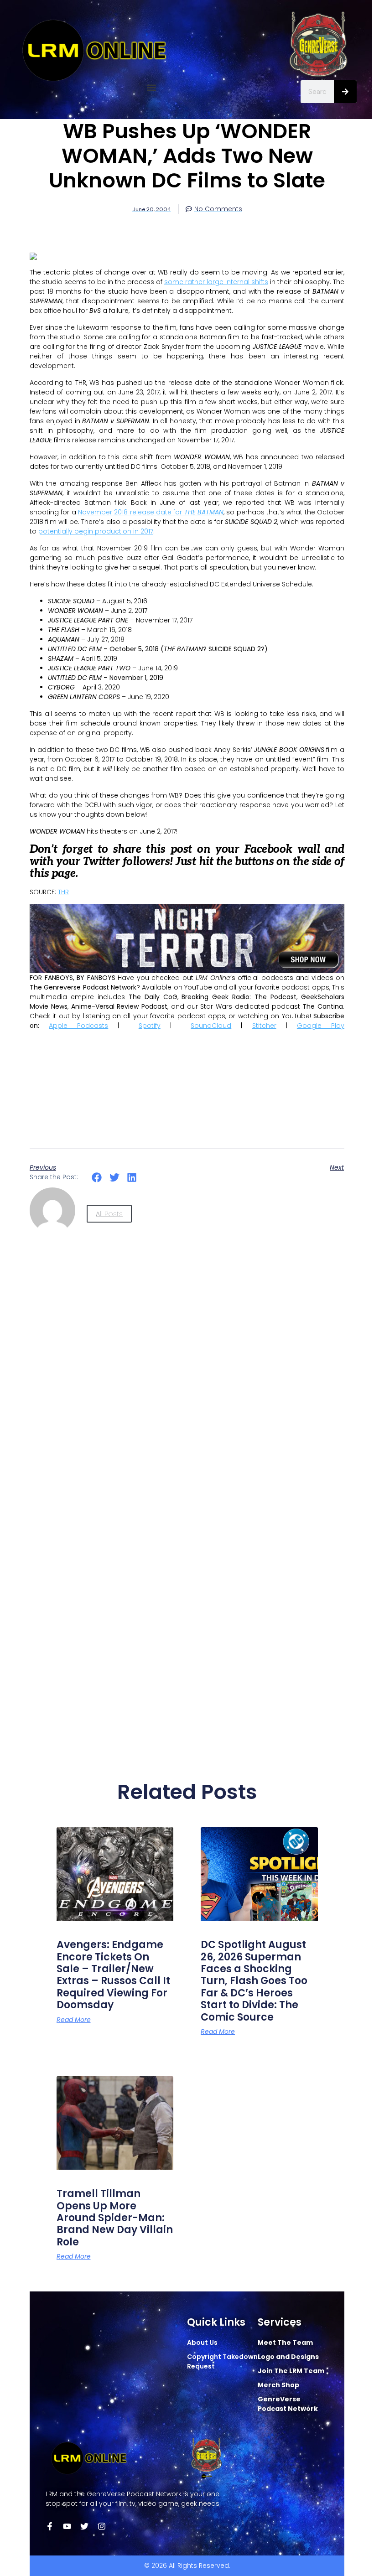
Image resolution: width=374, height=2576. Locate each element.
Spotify (150, 1026)
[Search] (345, 92)
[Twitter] (84, 2526)
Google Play (321, 1026)
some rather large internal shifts (216, 282)
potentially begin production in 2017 (96, 531)
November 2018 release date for (151, 512)
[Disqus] (187, 1394)
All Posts (109, 1214)
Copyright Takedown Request (222, 2361)
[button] (152, 88)
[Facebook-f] (50, 2526)
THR (63, 892)
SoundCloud (211, 1026)
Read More (74, 2020)
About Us (202, 2343)
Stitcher (264, 1026)
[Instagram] (102, 2526)
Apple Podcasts (78, 1026)
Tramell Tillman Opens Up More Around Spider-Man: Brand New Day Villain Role (115, 2218)
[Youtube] (67, 2526)
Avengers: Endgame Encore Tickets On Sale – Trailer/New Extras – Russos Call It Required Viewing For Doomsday (113, 1975)
